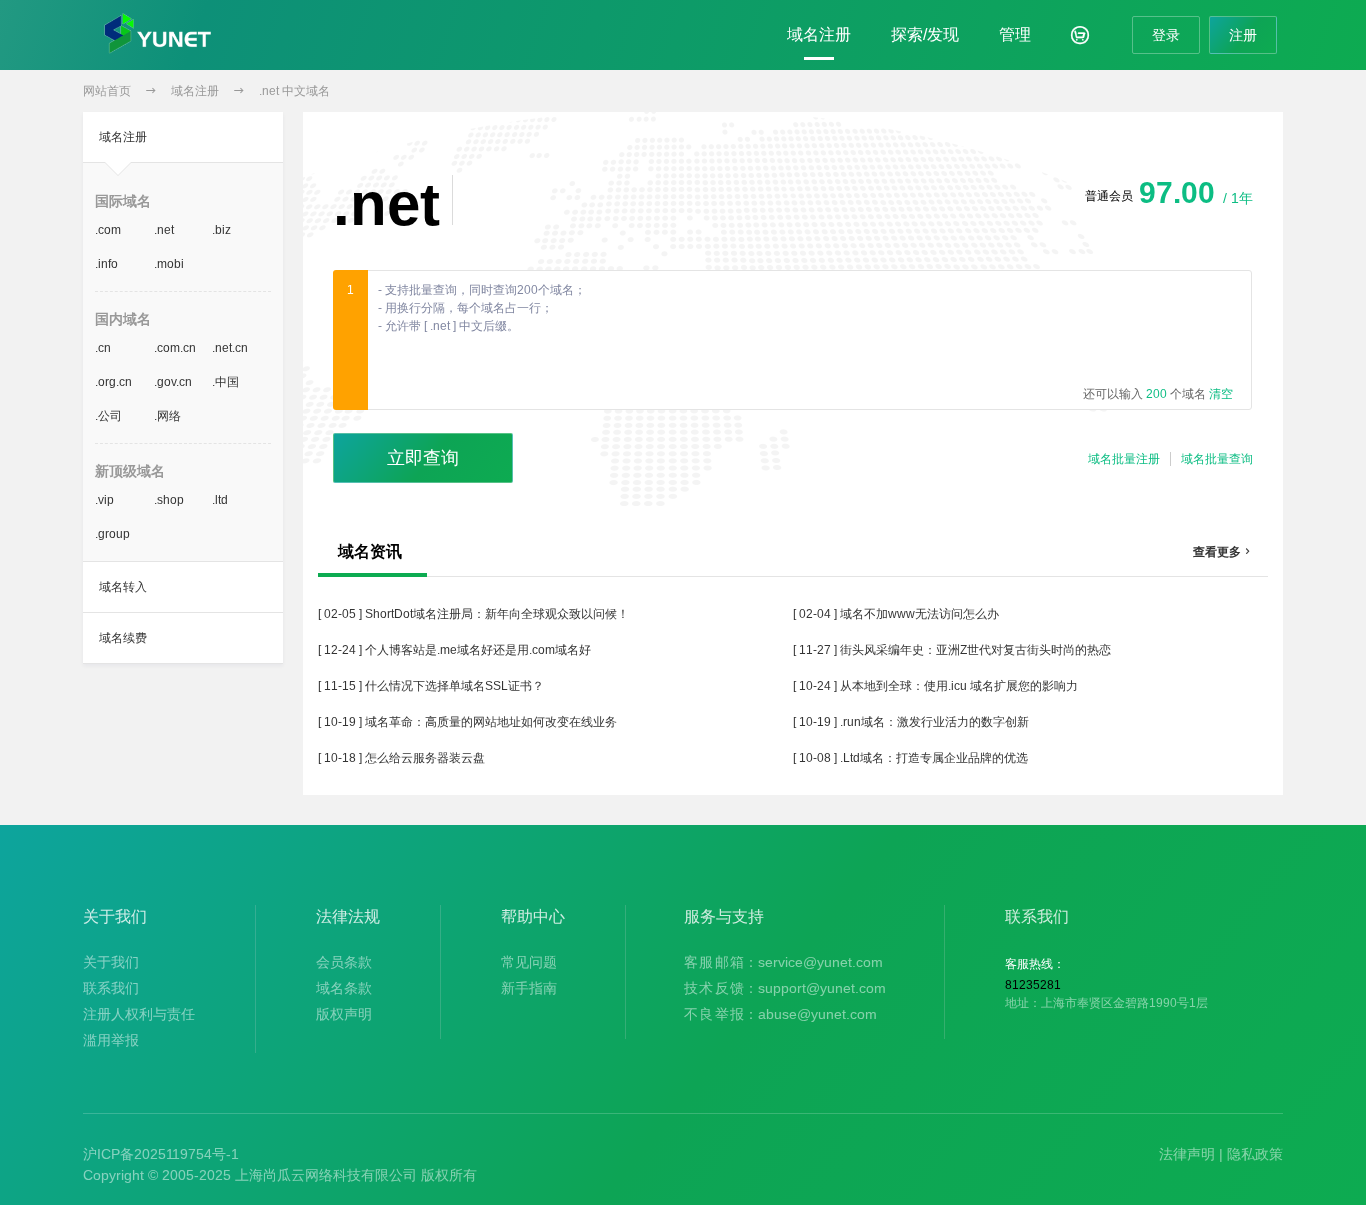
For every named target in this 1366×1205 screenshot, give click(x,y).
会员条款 (344, 962)
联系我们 (111, 988)
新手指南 (529, 988)
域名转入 (123, 587)
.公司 (108, 416)
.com (108, 230)
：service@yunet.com (783, 962)
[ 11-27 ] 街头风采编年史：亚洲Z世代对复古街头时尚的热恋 (952, 650)
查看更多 (1223, 552)
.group (112, 534)
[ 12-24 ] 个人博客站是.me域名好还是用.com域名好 (454, 650)
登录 (1166, 35)
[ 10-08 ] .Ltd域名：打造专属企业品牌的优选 (910, 758)
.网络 (167, 416)
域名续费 (123, 638)
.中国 (225, 382)
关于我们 (111, 962)
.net (164, 230)
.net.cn (230, 348)
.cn (103, 348)
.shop (169, 500)
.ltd (220, 500)
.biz (221, 230)
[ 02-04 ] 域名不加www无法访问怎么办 (896, 614)
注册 (1243, 35)
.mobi (169, 264)
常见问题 (529, 962)
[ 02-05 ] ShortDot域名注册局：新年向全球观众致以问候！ (473, 614)
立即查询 (423, 458)
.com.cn (175, 348)
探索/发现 (925, 34)
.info (106, 264)
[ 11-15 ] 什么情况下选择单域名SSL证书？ (431, 686)
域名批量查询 (1217, 459)
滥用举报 (111, 1040)
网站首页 (107, 91)
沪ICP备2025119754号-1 (161, 1154)
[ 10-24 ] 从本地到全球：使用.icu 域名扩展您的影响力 (935, 686)
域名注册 (819, 34)
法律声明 (1187, 1154)
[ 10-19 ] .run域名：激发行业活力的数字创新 (911, 722)
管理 (1015, 34)
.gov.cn (173, 382)
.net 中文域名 (294, 91)
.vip (104, 500)
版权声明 (344, 1014)
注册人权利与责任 (139, 1014)
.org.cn (113, 382)
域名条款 (344, 988)
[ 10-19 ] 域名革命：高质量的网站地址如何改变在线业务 (467, 722)
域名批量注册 (1124, 459)
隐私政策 (1255, 1154)
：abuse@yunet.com (780, 1014)
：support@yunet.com (785, 988)
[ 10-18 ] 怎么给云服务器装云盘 (401, 758)
